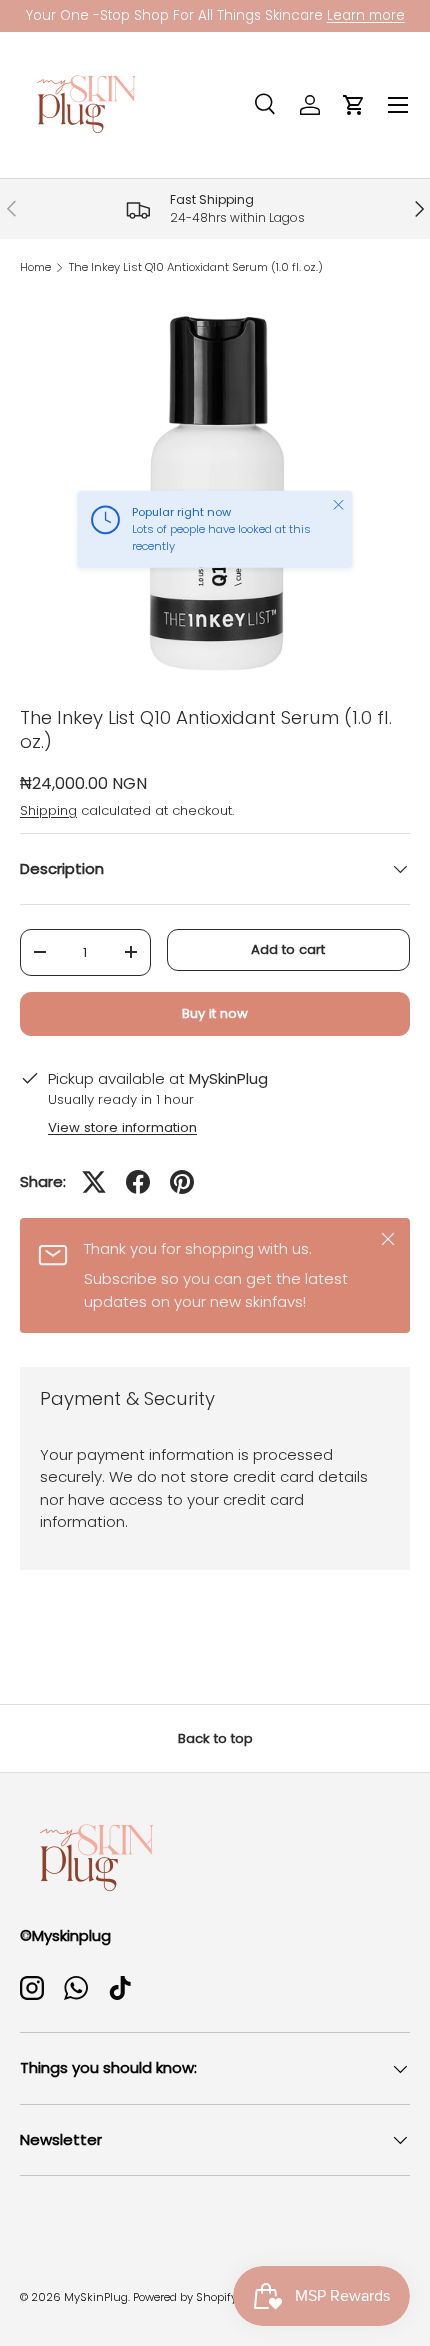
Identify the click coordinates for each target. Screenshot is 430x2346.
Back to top (215, 1738)
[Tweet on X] (94, 1182)
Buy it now (215, 1013)
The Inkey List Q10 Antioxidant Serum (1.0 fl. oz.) (196, 267)
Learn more (366, 15)
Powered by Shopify (185, 2297)
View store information (122, 1127)
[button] (354, 105)
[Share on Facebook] (138, 1182)
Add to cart (288, 949)
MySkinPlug (96, 2297)
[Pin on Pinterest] (182, 1182)
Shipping (48, 810)
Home (35, 267)
